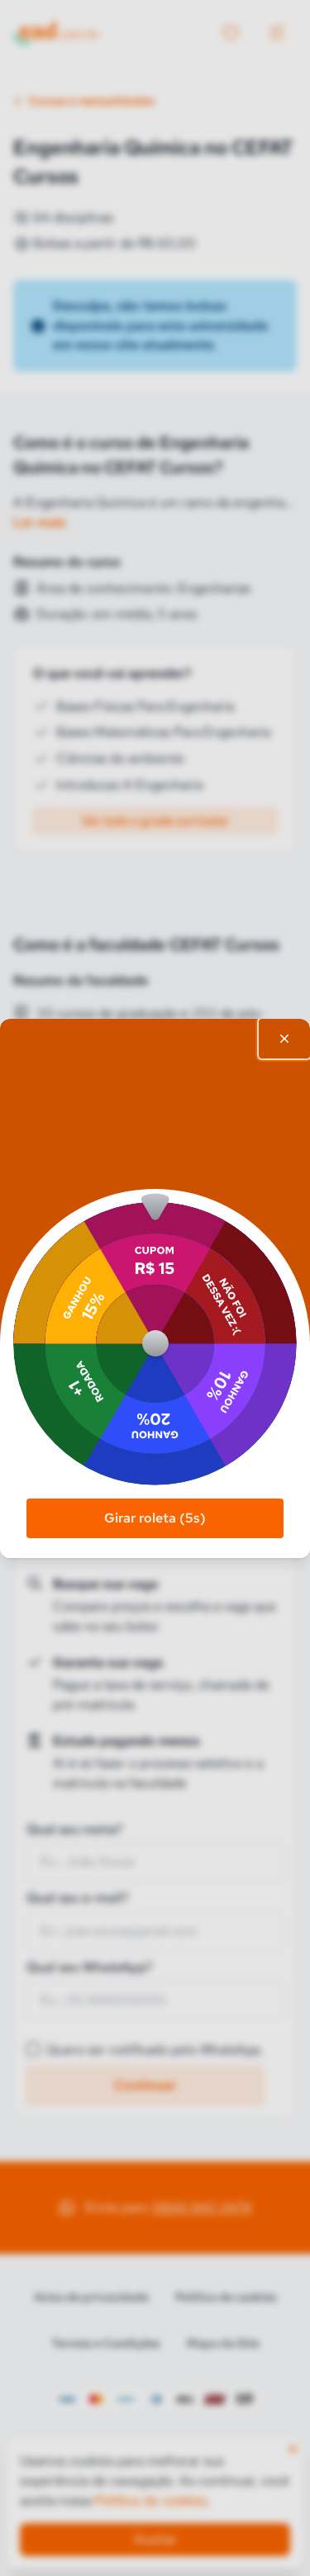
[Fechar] (284, 1039)
